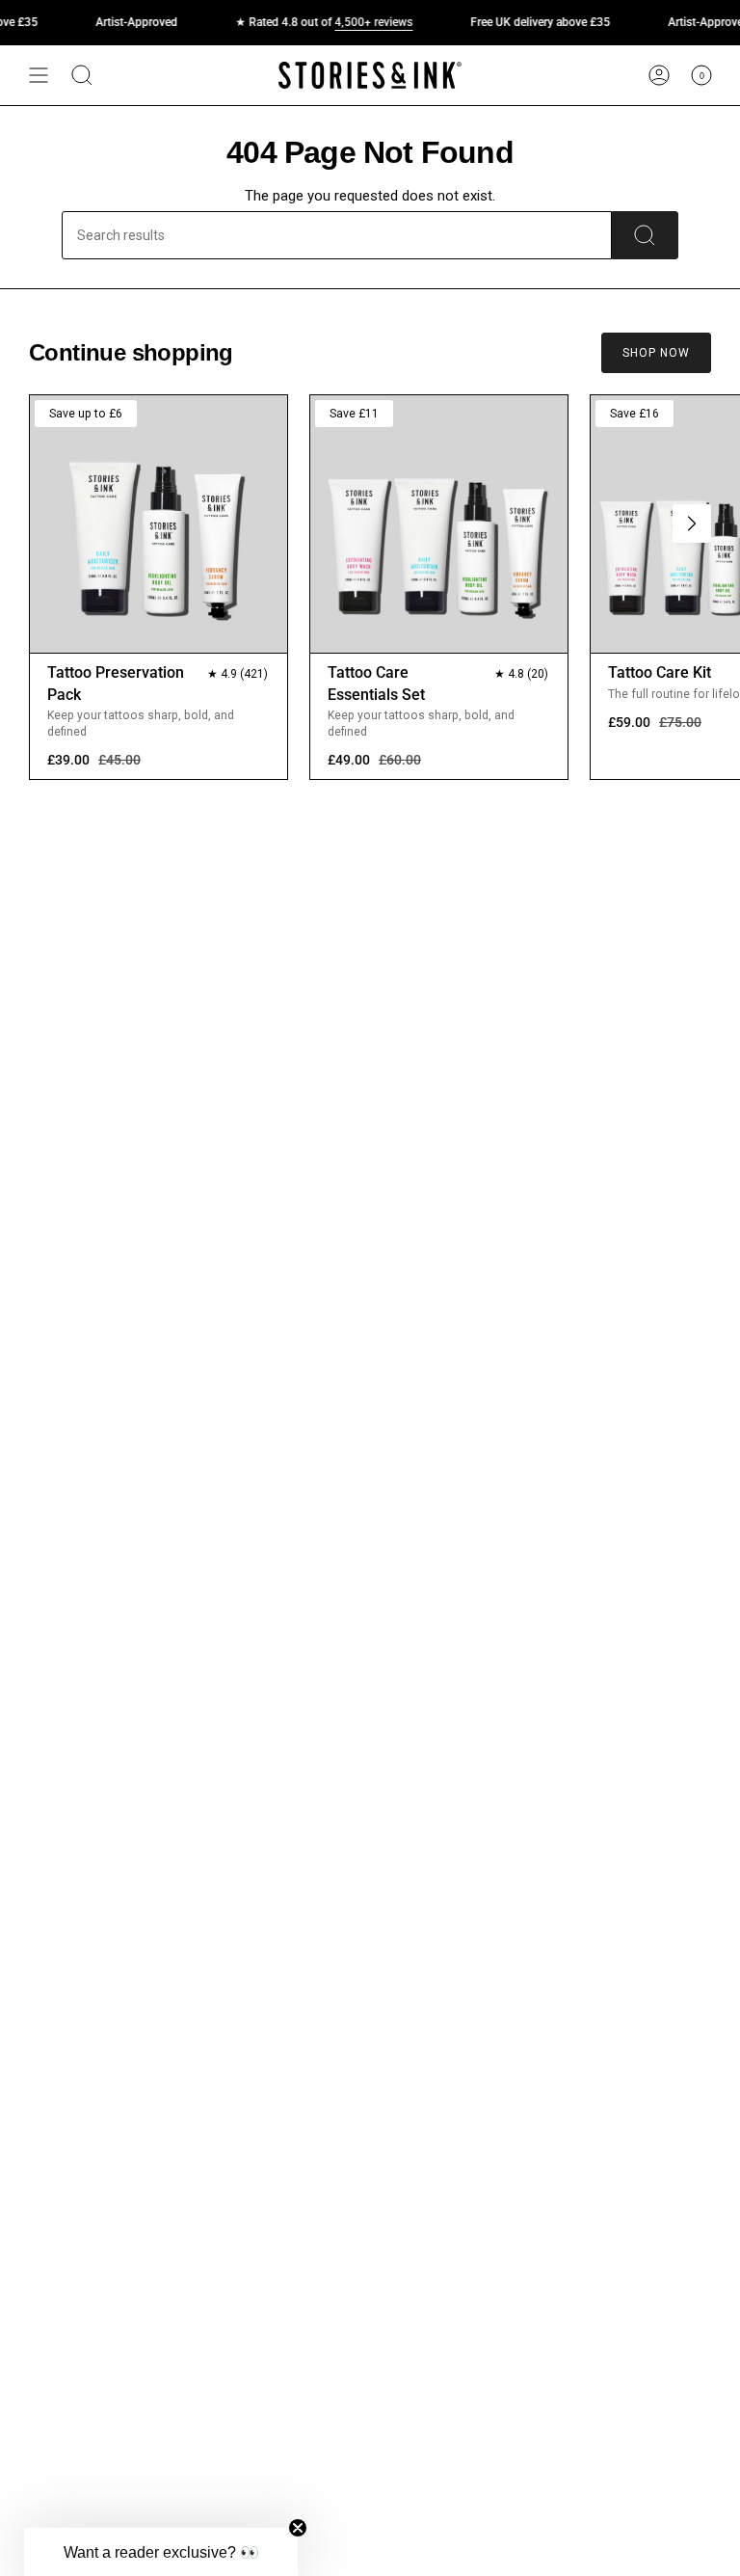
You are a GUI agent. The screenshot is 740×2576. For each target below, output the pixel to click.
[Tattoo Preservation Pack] (159, 524)
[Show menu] (39, 75)
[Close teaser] (298, 2528)
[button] (161, 2552)
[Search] (645, 235)
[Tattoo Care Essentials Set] (439, 524)
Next (692, 523)
